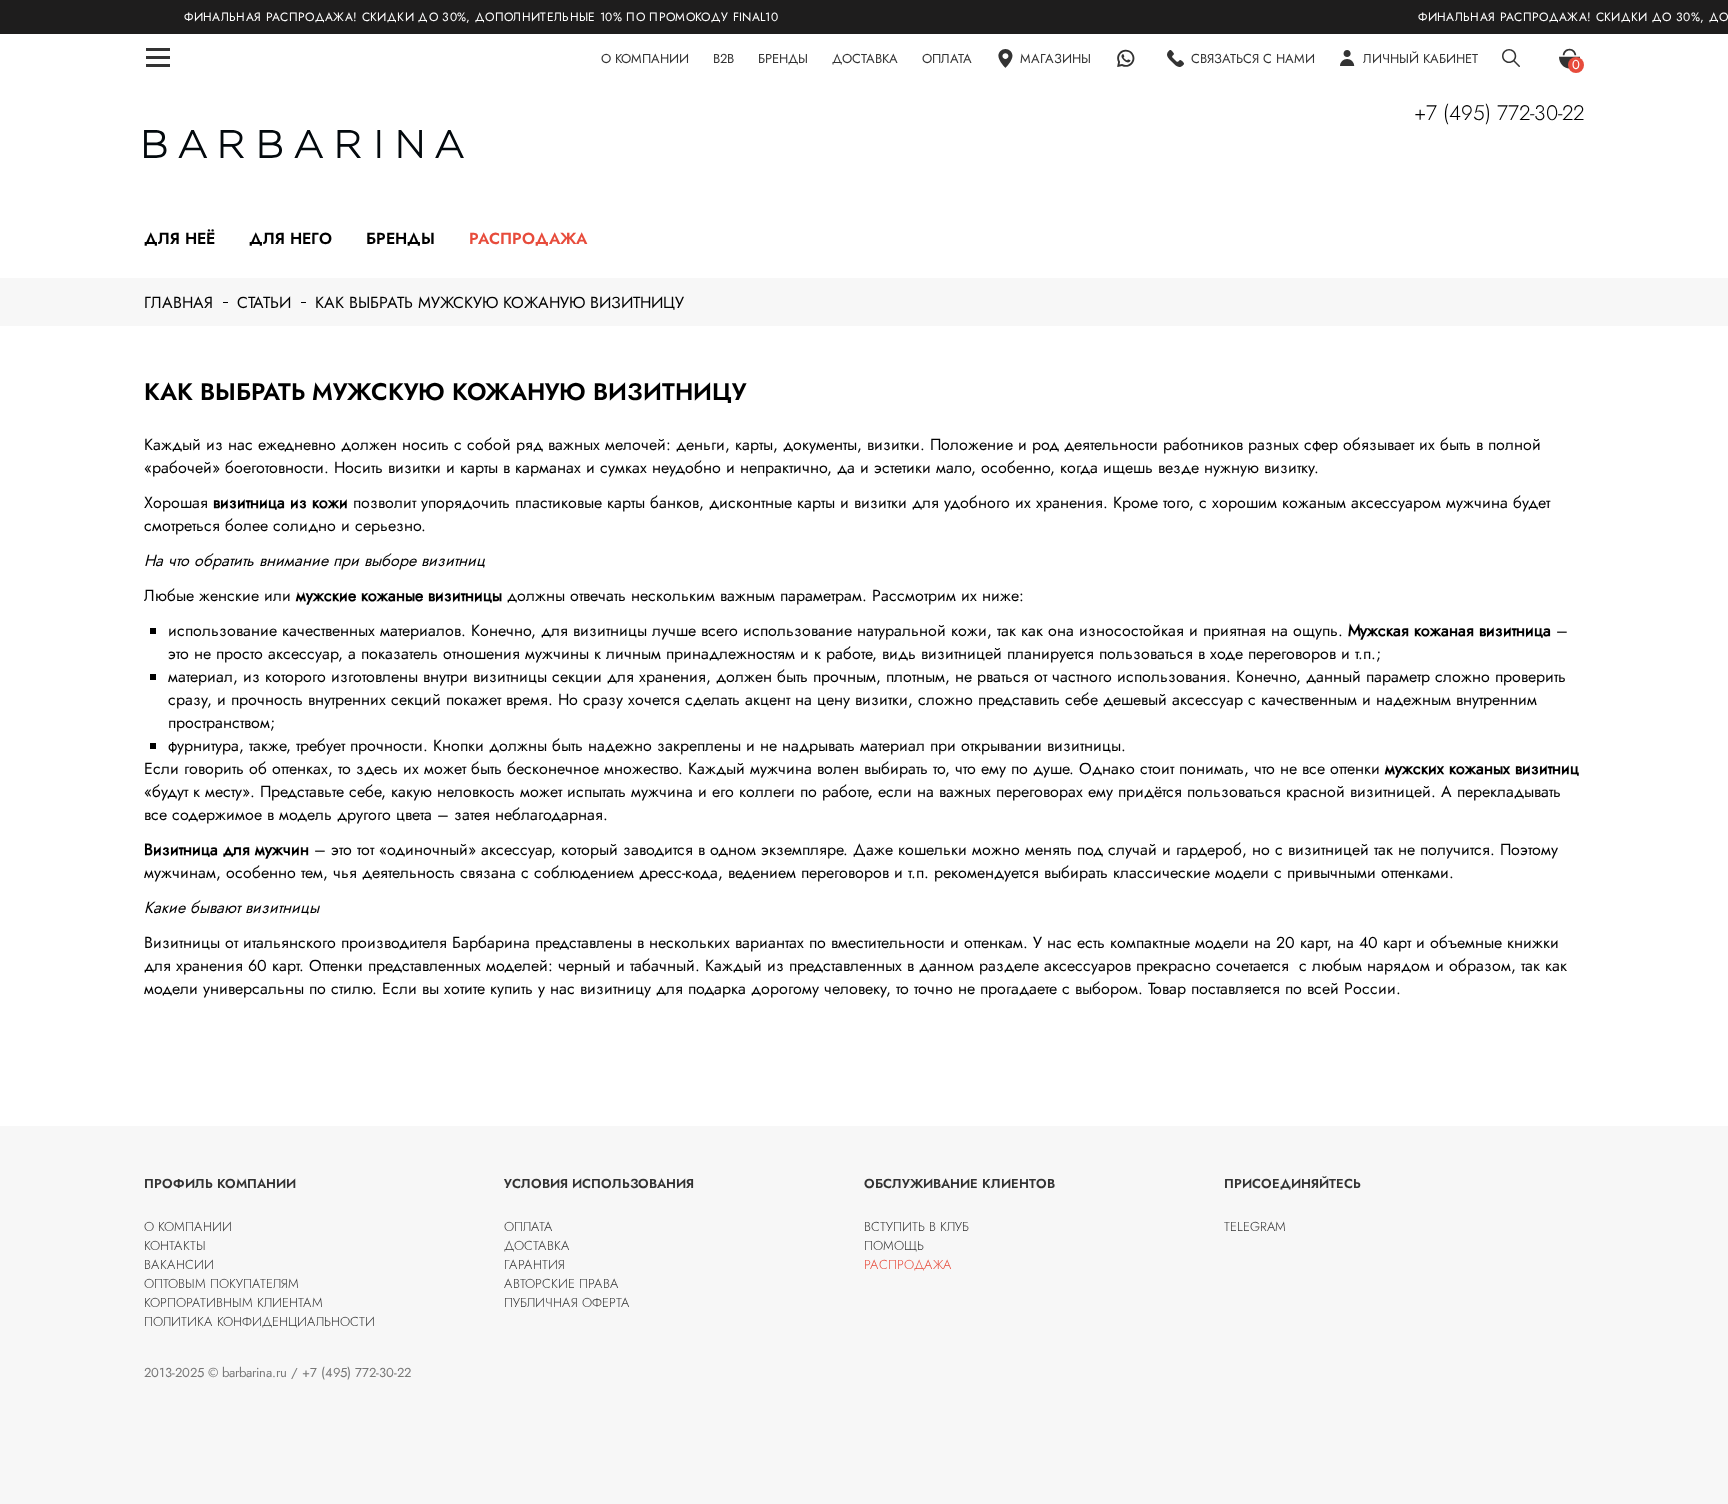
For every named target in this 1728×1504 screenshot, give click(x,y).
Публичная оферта (567, 1302)
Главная (178, 302)
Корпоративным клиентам (233, 1302)
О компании (188, 1226)
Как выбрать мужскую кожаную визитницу (499, 302)
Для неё (179, 238)
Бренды (400, 238)
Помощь (894, 1245)
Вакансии (179, 1264)
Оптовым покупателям (221, 1283)
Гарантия (534, 1264)
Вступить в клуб (916, 1226)
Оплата (528, 1226)
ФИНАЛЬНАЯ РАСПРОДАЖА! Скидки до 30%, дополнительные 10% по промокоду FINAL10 (436, 17)
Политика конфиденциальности (259, 1321)
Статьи (264, 302)
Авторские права (561, 1283)
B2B (723, 58)
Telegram (1255, 1226)
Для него (290, 238)
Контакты (175, 1245)
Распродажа (528, 238)
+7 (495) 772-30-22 (1499, 113)
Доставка (537, 1245)
